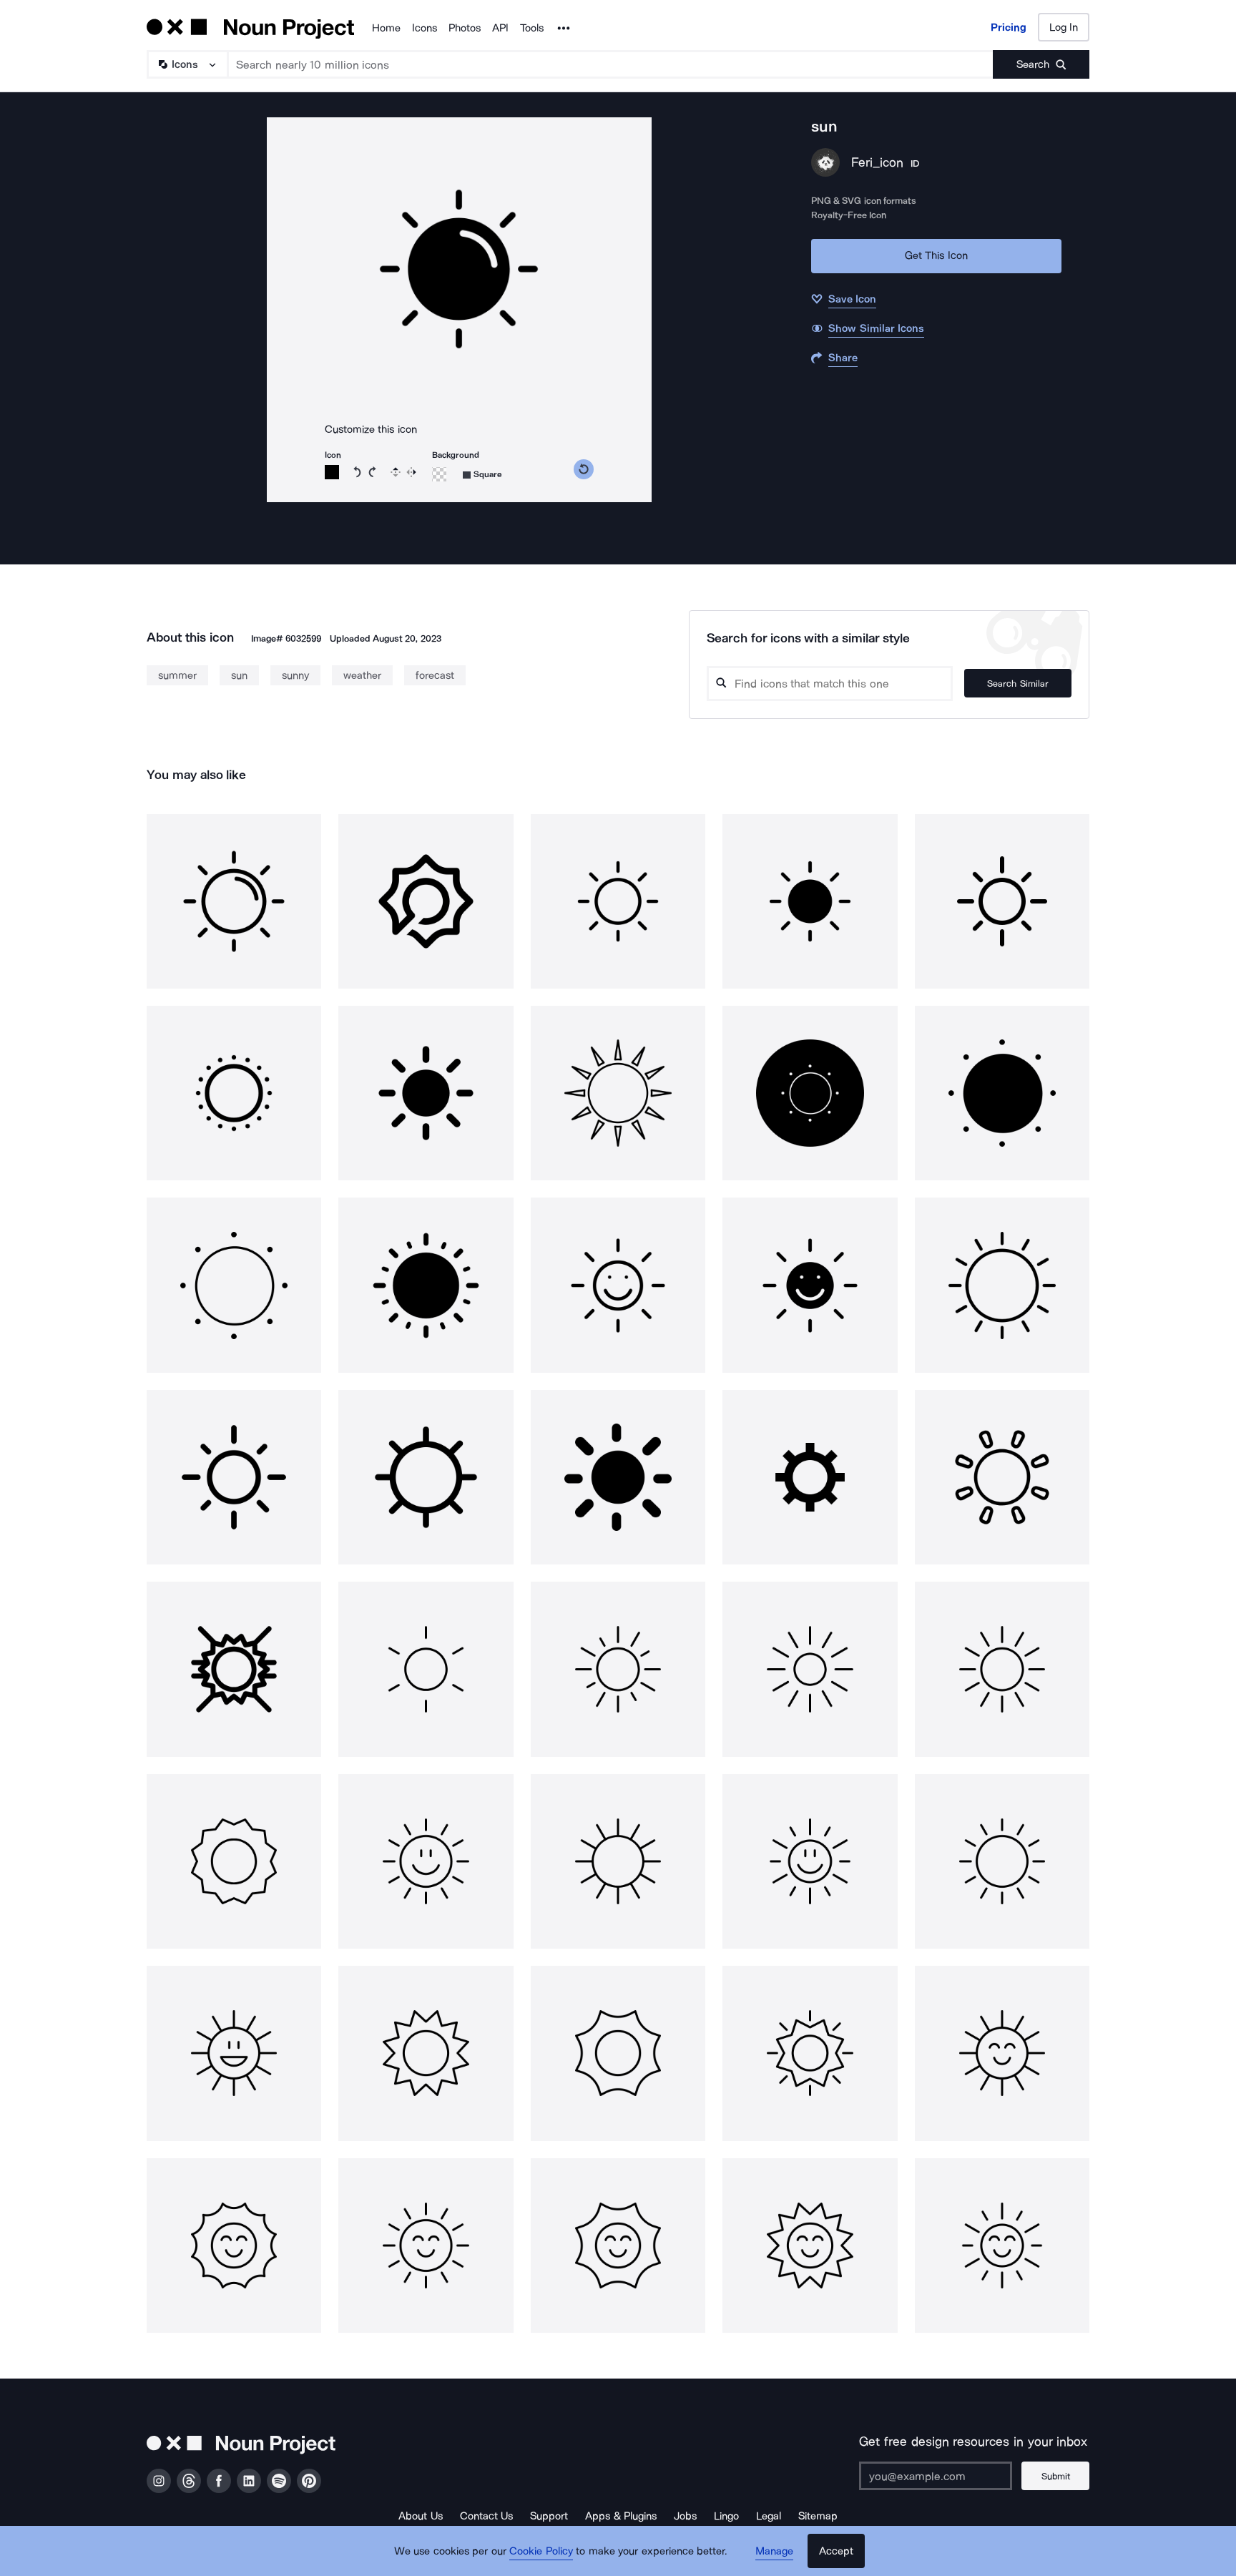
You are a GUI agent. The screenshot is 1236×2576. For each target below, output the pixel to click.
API (500, 28)
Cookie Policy (541, 2551)
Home (386, 28)
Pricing (1009, 27)
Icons (425, 28)
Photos (465, 28)
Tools (532, 28)
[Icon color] (332, 472)
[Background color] (439, 474)
